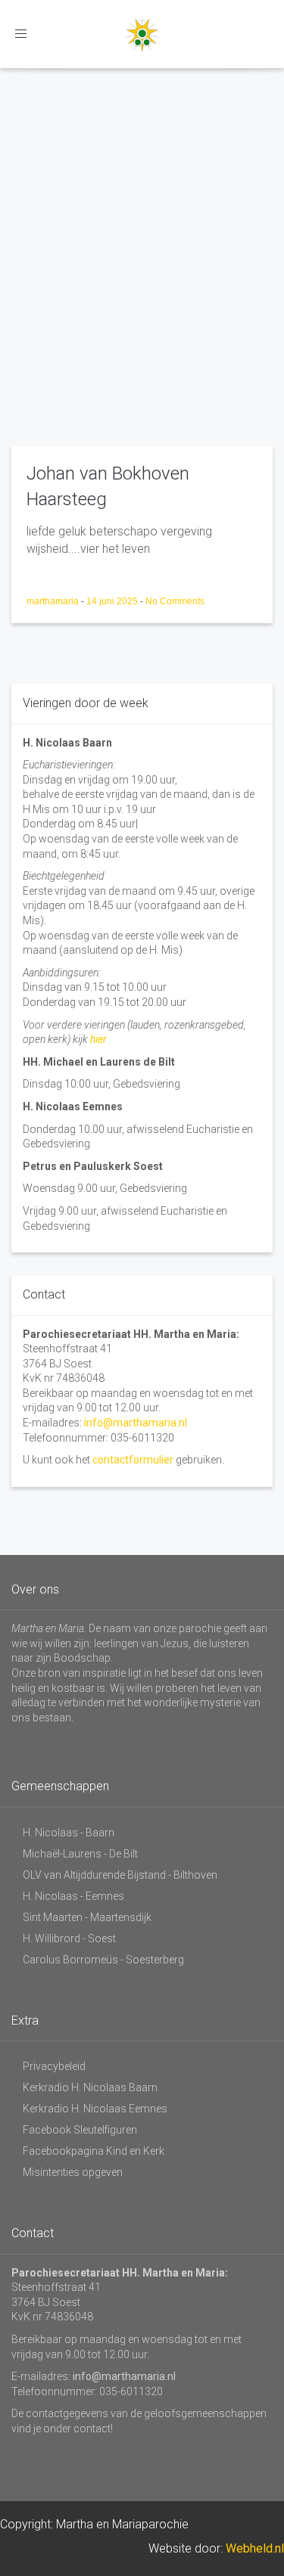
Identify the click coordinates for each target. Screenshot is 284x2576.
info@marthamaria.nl (136, 1423)
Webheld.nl (255, 2548)
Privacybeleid (54, 2066)
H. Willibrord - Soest (69, 1938)
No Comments (175, 601)
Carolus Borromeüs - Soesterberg (103, 1960)
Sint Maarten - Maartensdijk (87, 1917)
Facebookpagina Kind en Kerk (94, 2151)
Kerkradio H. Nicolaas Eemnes (95, 2109)
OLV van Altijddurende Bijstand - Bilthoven (120, 1875)
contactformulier (133, 1460)
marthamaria (54, 601)
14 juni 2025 (113, 601)
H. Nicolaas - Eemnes (73, 1896)
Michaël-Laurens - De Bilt (80, 1854)
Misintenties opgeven (73, 2172)
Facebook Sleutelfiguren (80, 2130)
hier (98, 1039)
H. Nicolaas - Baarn (69, 1833)
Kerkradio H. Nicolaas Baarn (90, 2087)
